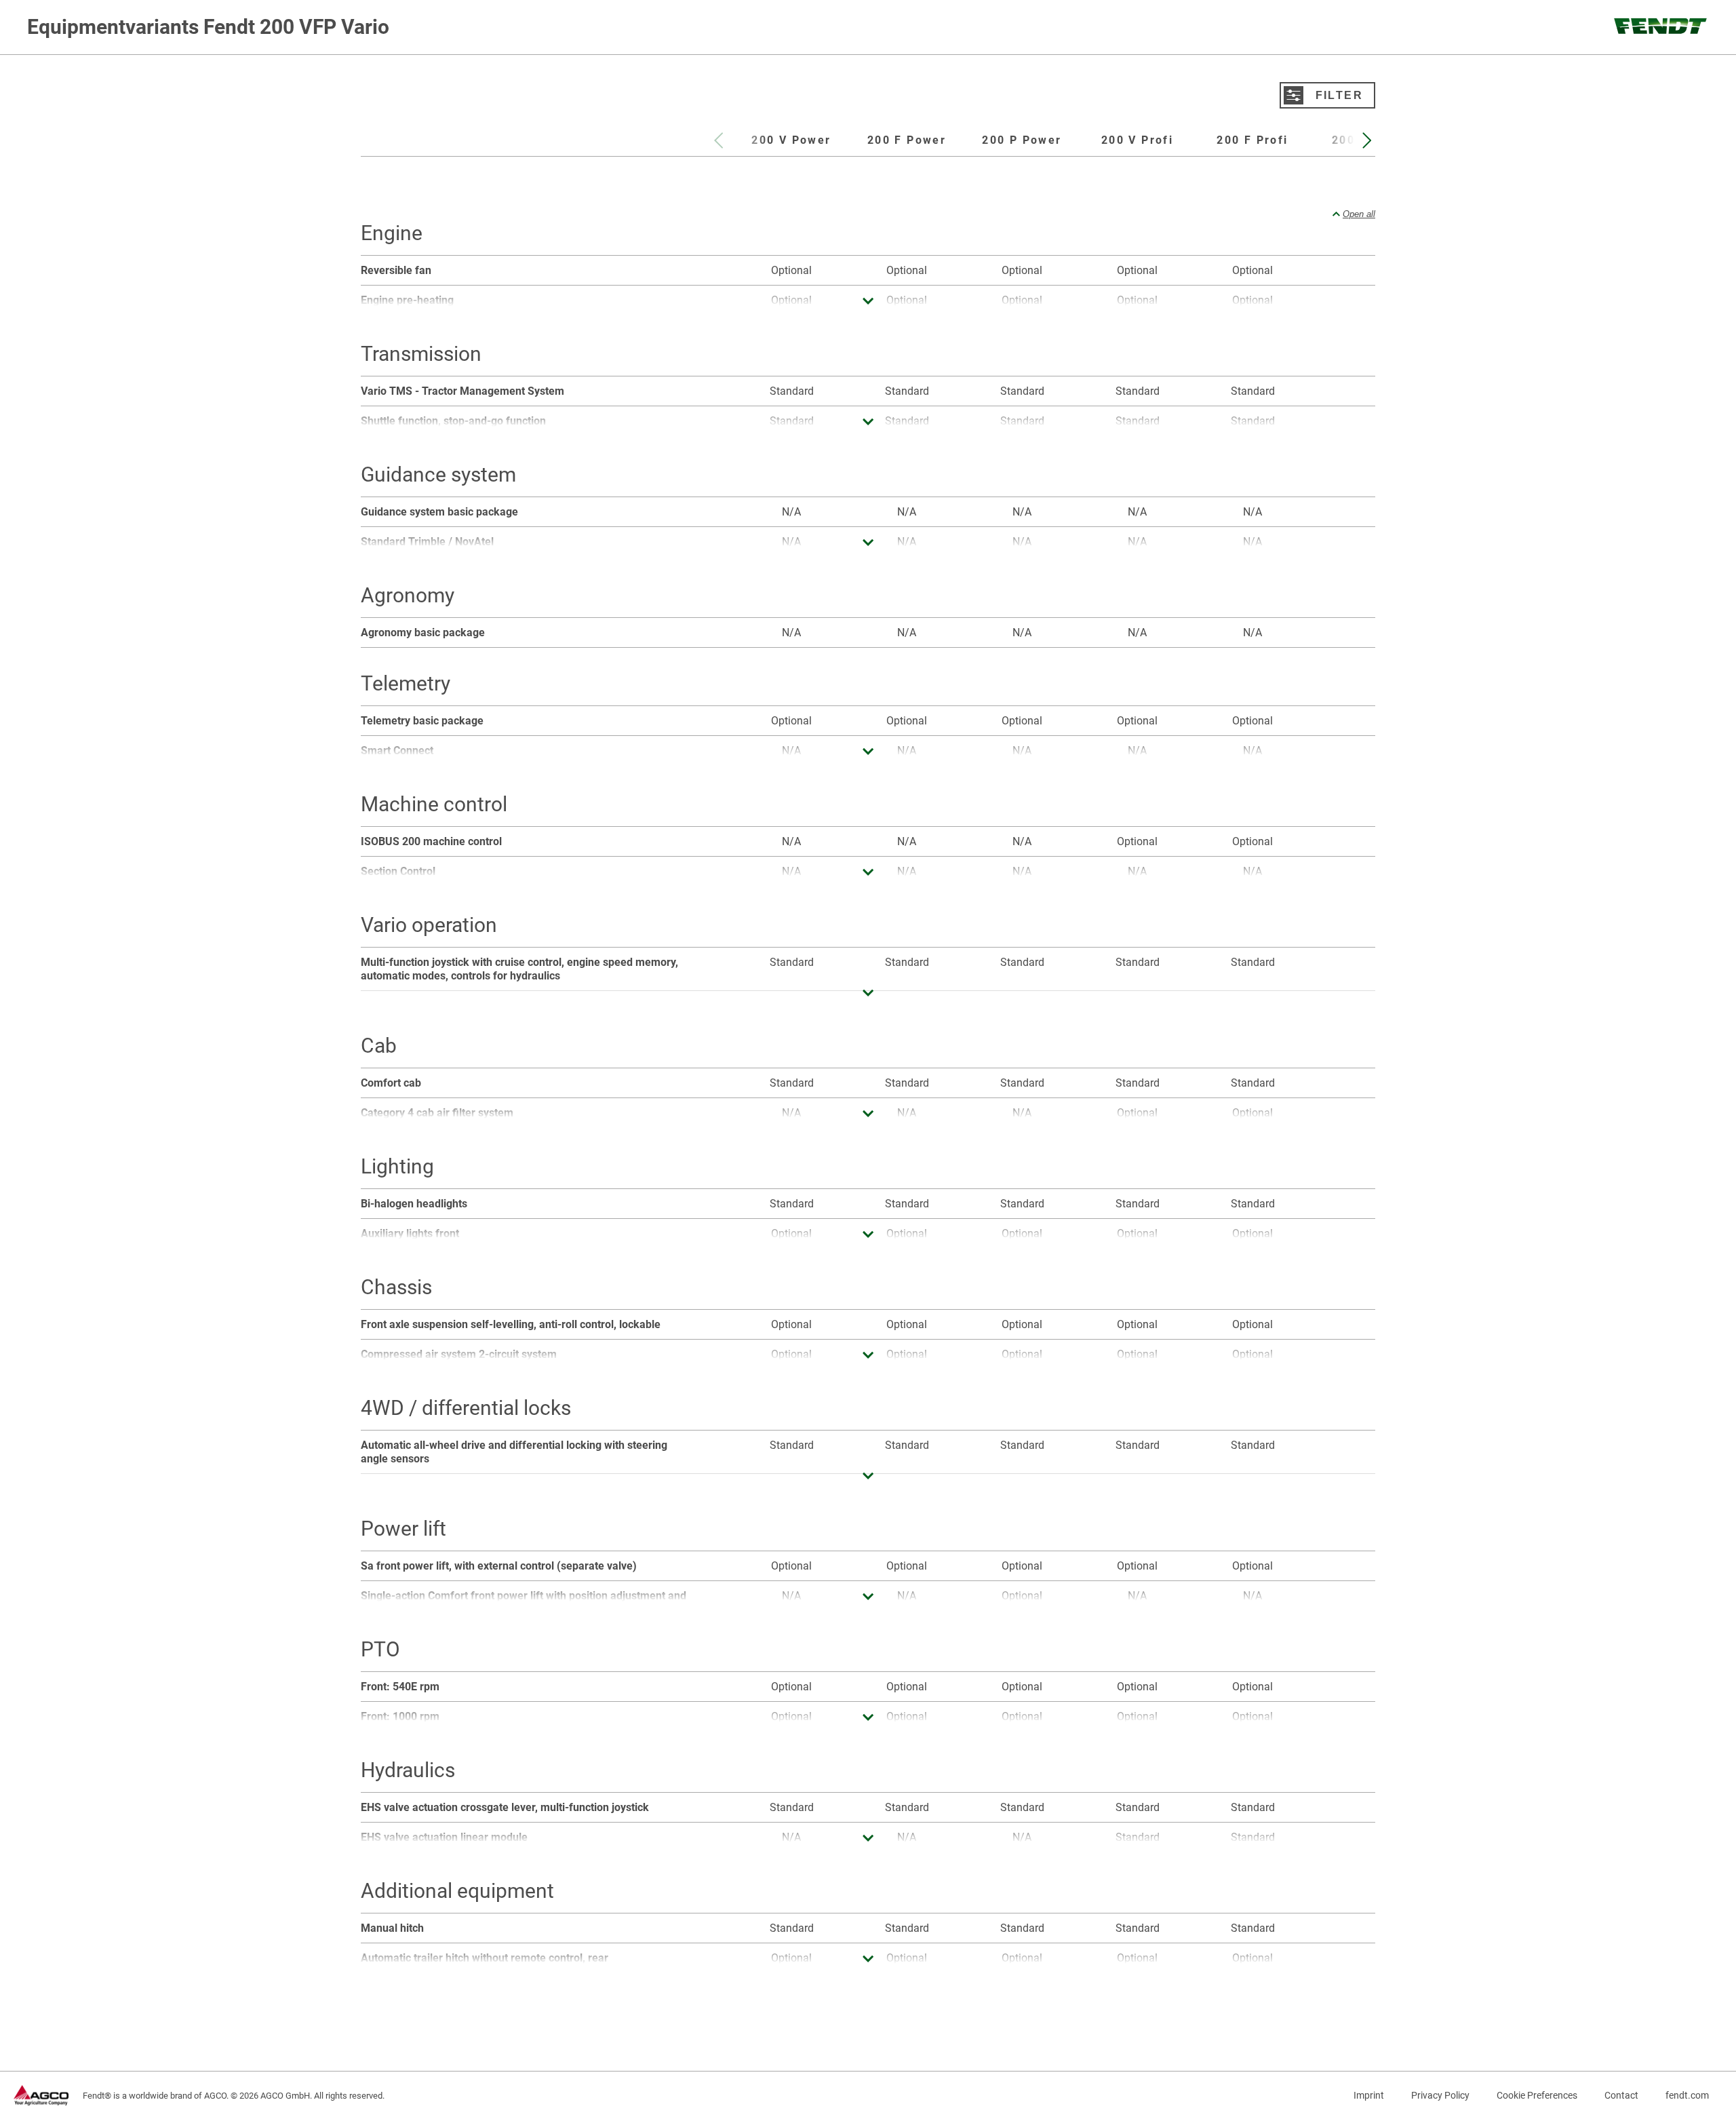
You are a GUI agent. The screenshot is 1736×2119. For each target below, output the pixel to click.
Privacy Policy (1440, 2095)
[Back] (717, 144)
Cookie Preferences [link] (1537, 2095)
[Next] (1365, 144)
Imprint (1369, 2095)
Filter (1339, 95)
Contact (1621, 2095)
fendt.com (1687, 2095)
